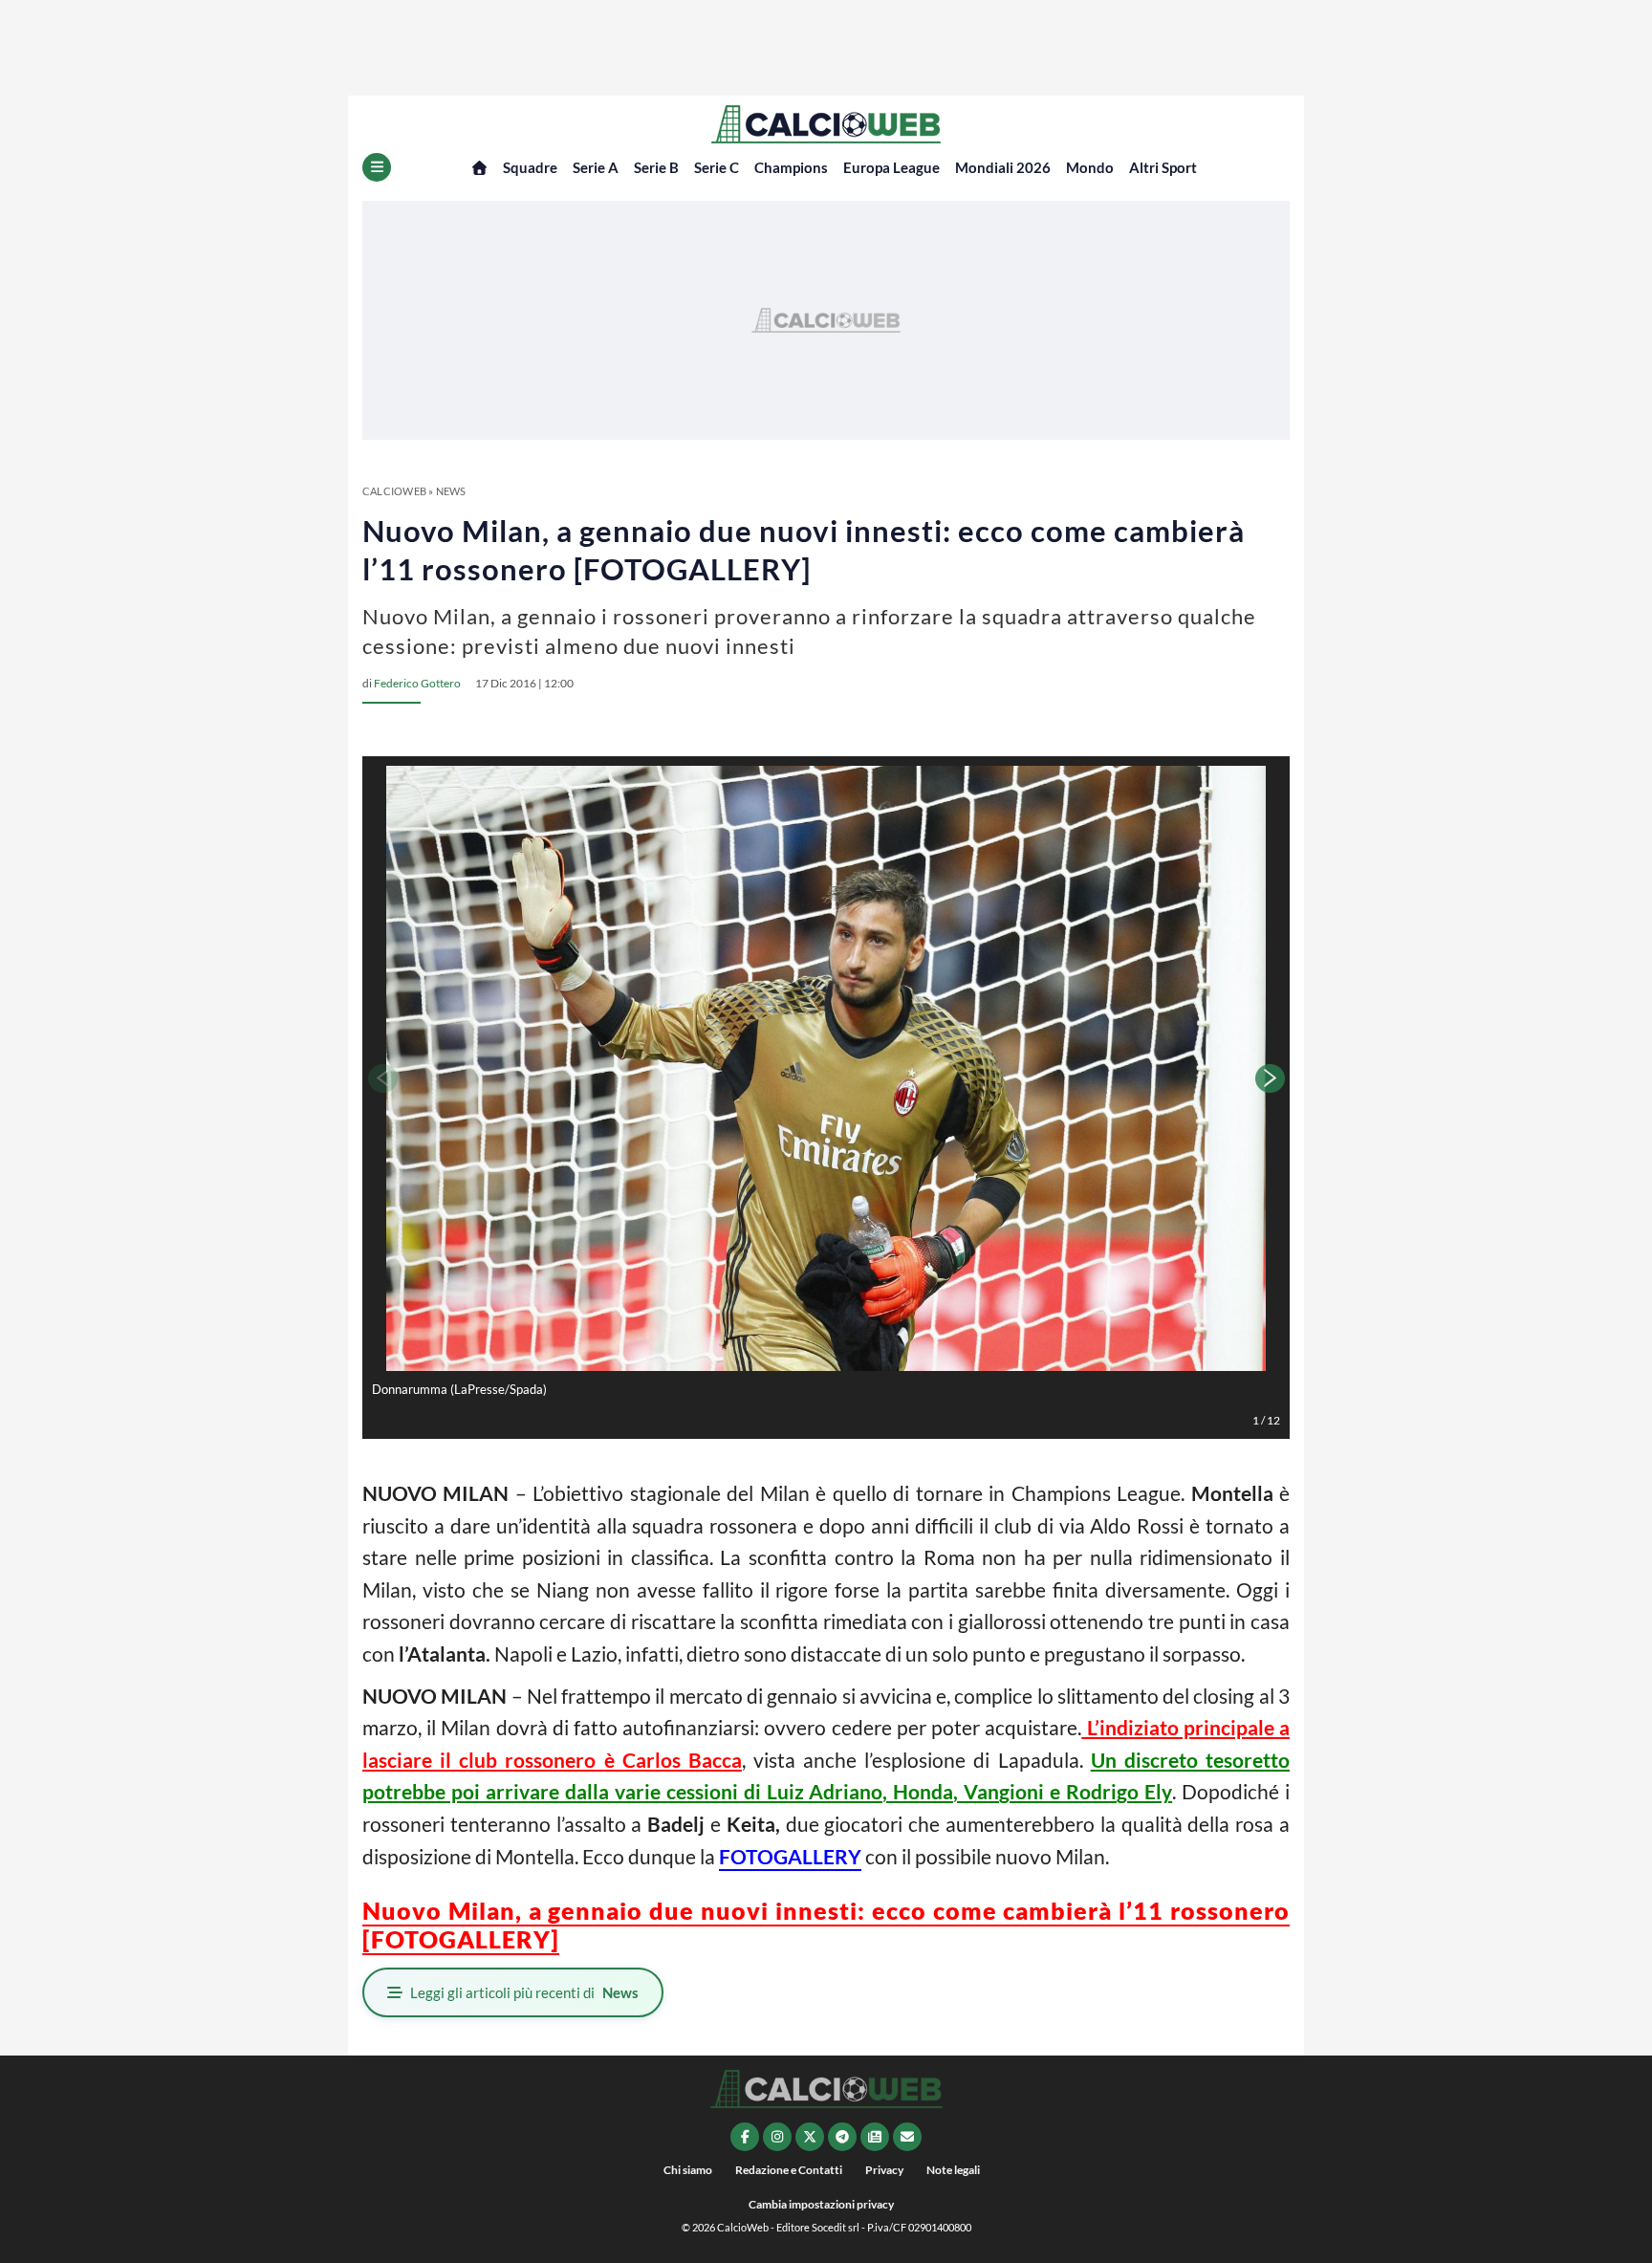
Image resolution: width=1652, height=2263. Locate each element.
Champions (791, 167)
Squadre (530, 167)
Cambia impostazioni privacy (821, 2204)
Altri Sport (1163, 167)
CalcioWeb (394, 491)
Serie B (656, 167)
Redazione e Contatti (789, 2170)
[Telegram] (842, 2137)
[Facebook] (745, 2137)
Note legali (953, 2170)
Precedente (381, 1078)
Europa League (891, 167)
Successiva (1271, 1078)
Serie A (596, 167)
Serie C (717, 167)
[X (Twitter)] (810, 2137)
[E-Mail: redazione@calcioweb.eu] (907, 2137)
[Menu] (377, 167)
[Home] (479, 168)
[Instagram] (777, 2137)
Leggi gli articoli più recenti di (524, 1992)
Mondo (1090, 167)
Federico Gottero (417, 683)
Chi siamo (688, 2170)
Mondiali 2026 (1003, 167)
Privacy (884, 2170)
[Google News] (875, 2137)
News (451, 491)
